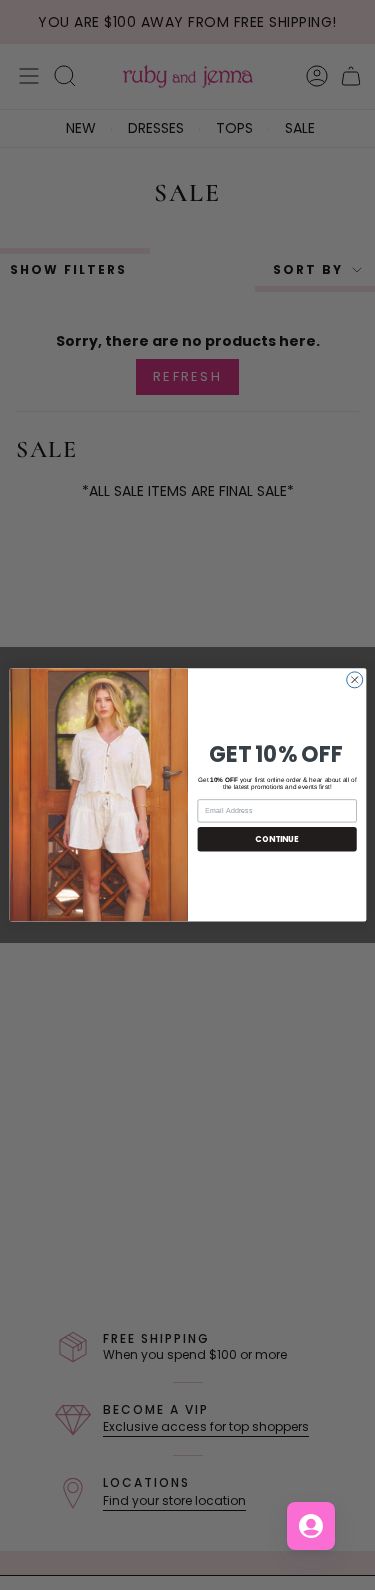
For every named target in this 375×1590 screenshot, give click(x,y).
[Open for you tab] (311, 1526)
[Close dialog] (354, 680)
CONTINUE (276, 838)
